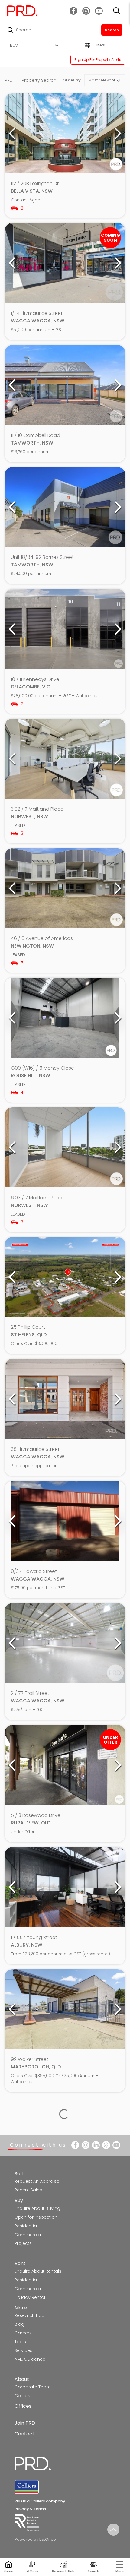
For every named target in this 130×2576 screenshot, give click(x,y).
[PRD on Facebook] (73, 11)
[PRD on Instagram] (86, 11)
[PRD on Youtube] (99, 11)
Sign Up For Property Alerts (98, 60)
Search (112, 30)
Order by (72, 80)
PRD (9, 80)
